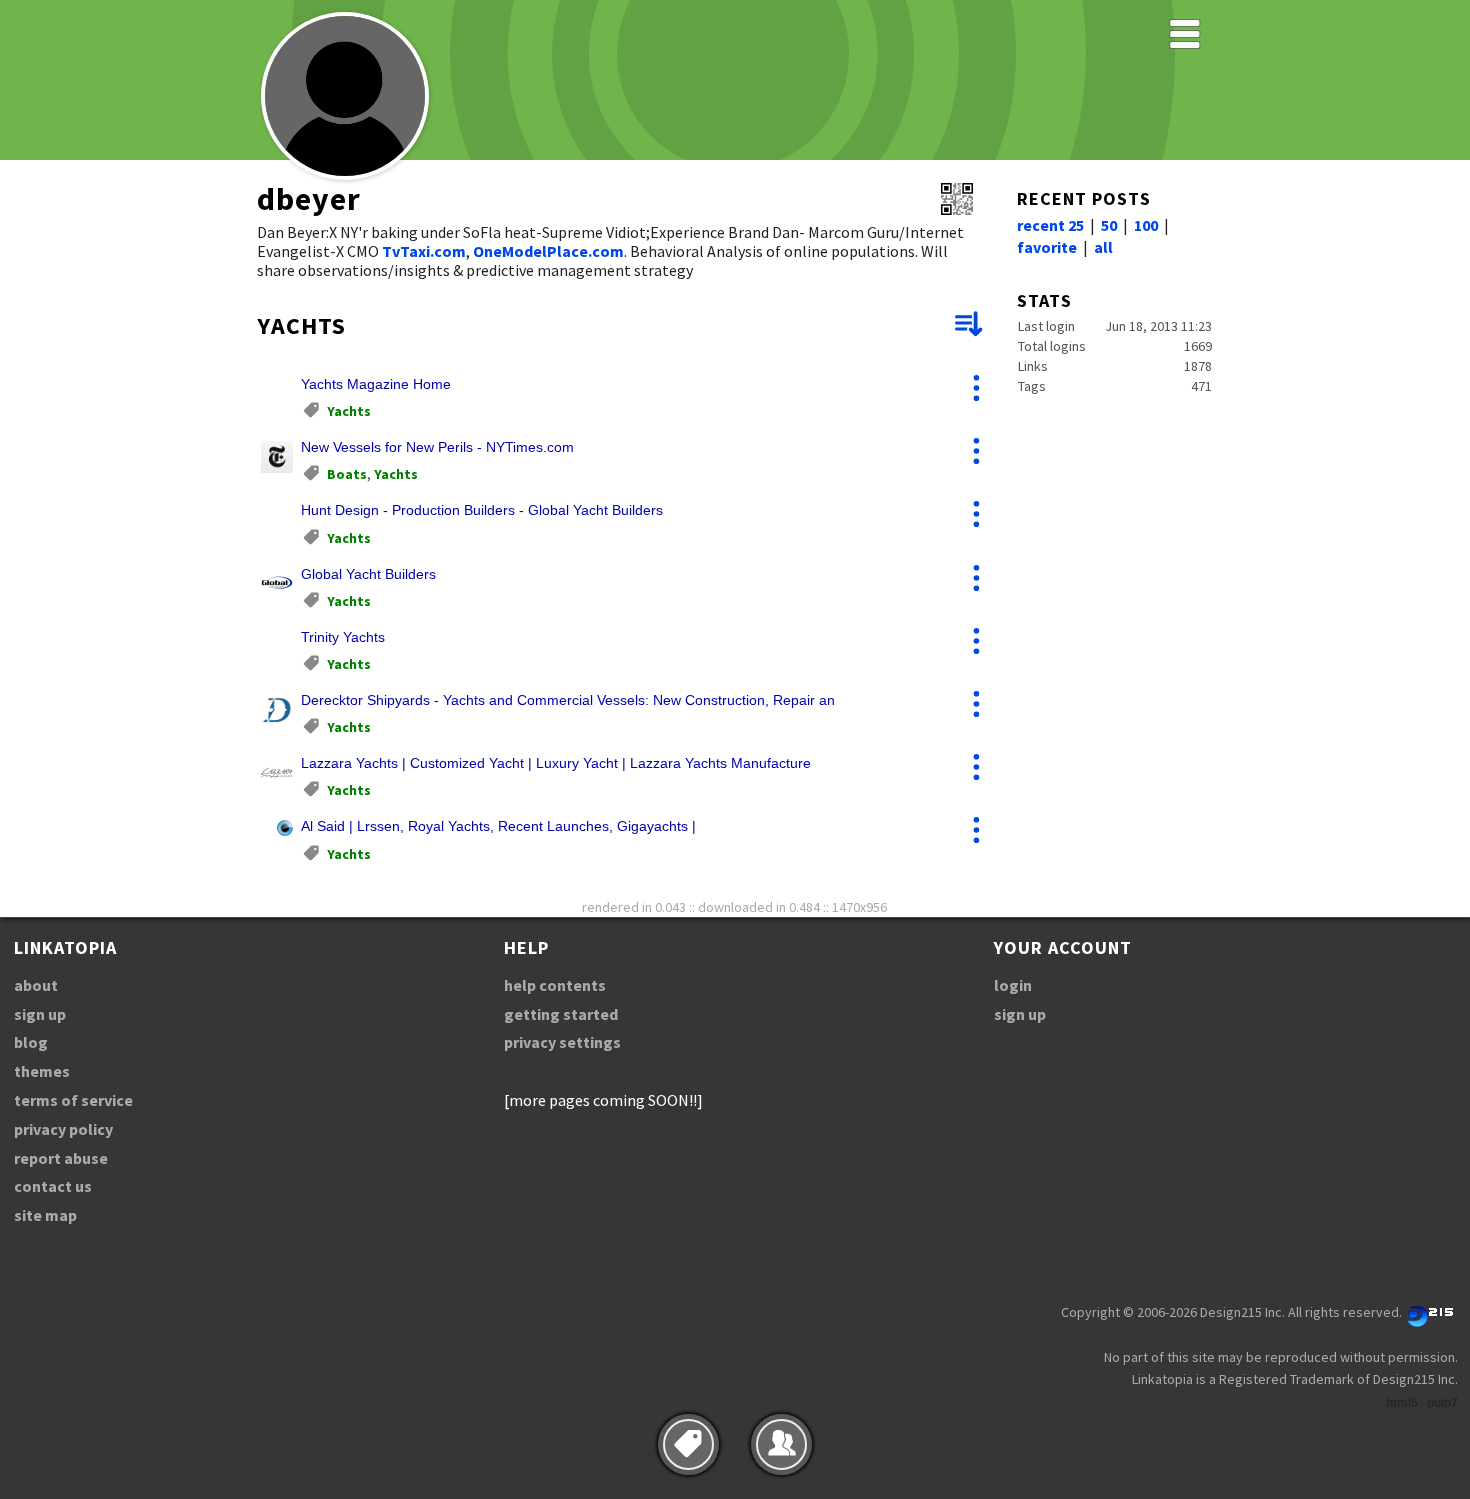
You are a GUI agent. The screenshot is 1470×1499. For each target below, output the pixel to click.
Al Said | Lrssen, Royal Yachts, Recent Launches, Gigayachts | (498, 826)
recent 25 (1050, 225)
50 (1109, 225)
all (1103, 247)
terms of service (73, 1100)
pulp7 (1442, 1403)
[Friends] (781, 1444)
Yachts (349, 411)
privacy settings (562, 1042)
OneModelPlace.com (548, 251)
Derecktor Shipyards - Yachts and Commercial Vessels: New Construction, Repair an (568, 700)
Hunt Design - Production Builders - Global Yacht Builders (482, 510)
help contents (555, 985)
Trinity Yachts (343, 637)
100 (1146, 225)
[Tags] (688, 1444)
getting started (561, 1014)
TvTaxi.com (424, 251)
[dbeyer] (345, 176)
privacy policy (63, 1129)
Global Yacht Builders (368, 574)
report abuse (61, 1158)
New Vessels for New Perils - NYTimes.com (437, 447)
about (36, 985)
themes (42, 1071)
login (1013, 985)
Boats (347, 474)
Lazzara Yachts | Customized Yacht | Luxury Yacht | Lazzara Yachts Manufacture (556, 763)
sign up (40, 1014)
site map (45, 1215)
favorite (1047, 247)
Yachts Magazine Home (376, 384)
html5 (1402, 1403)
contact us (53, 1186)
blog (31, 1042)
